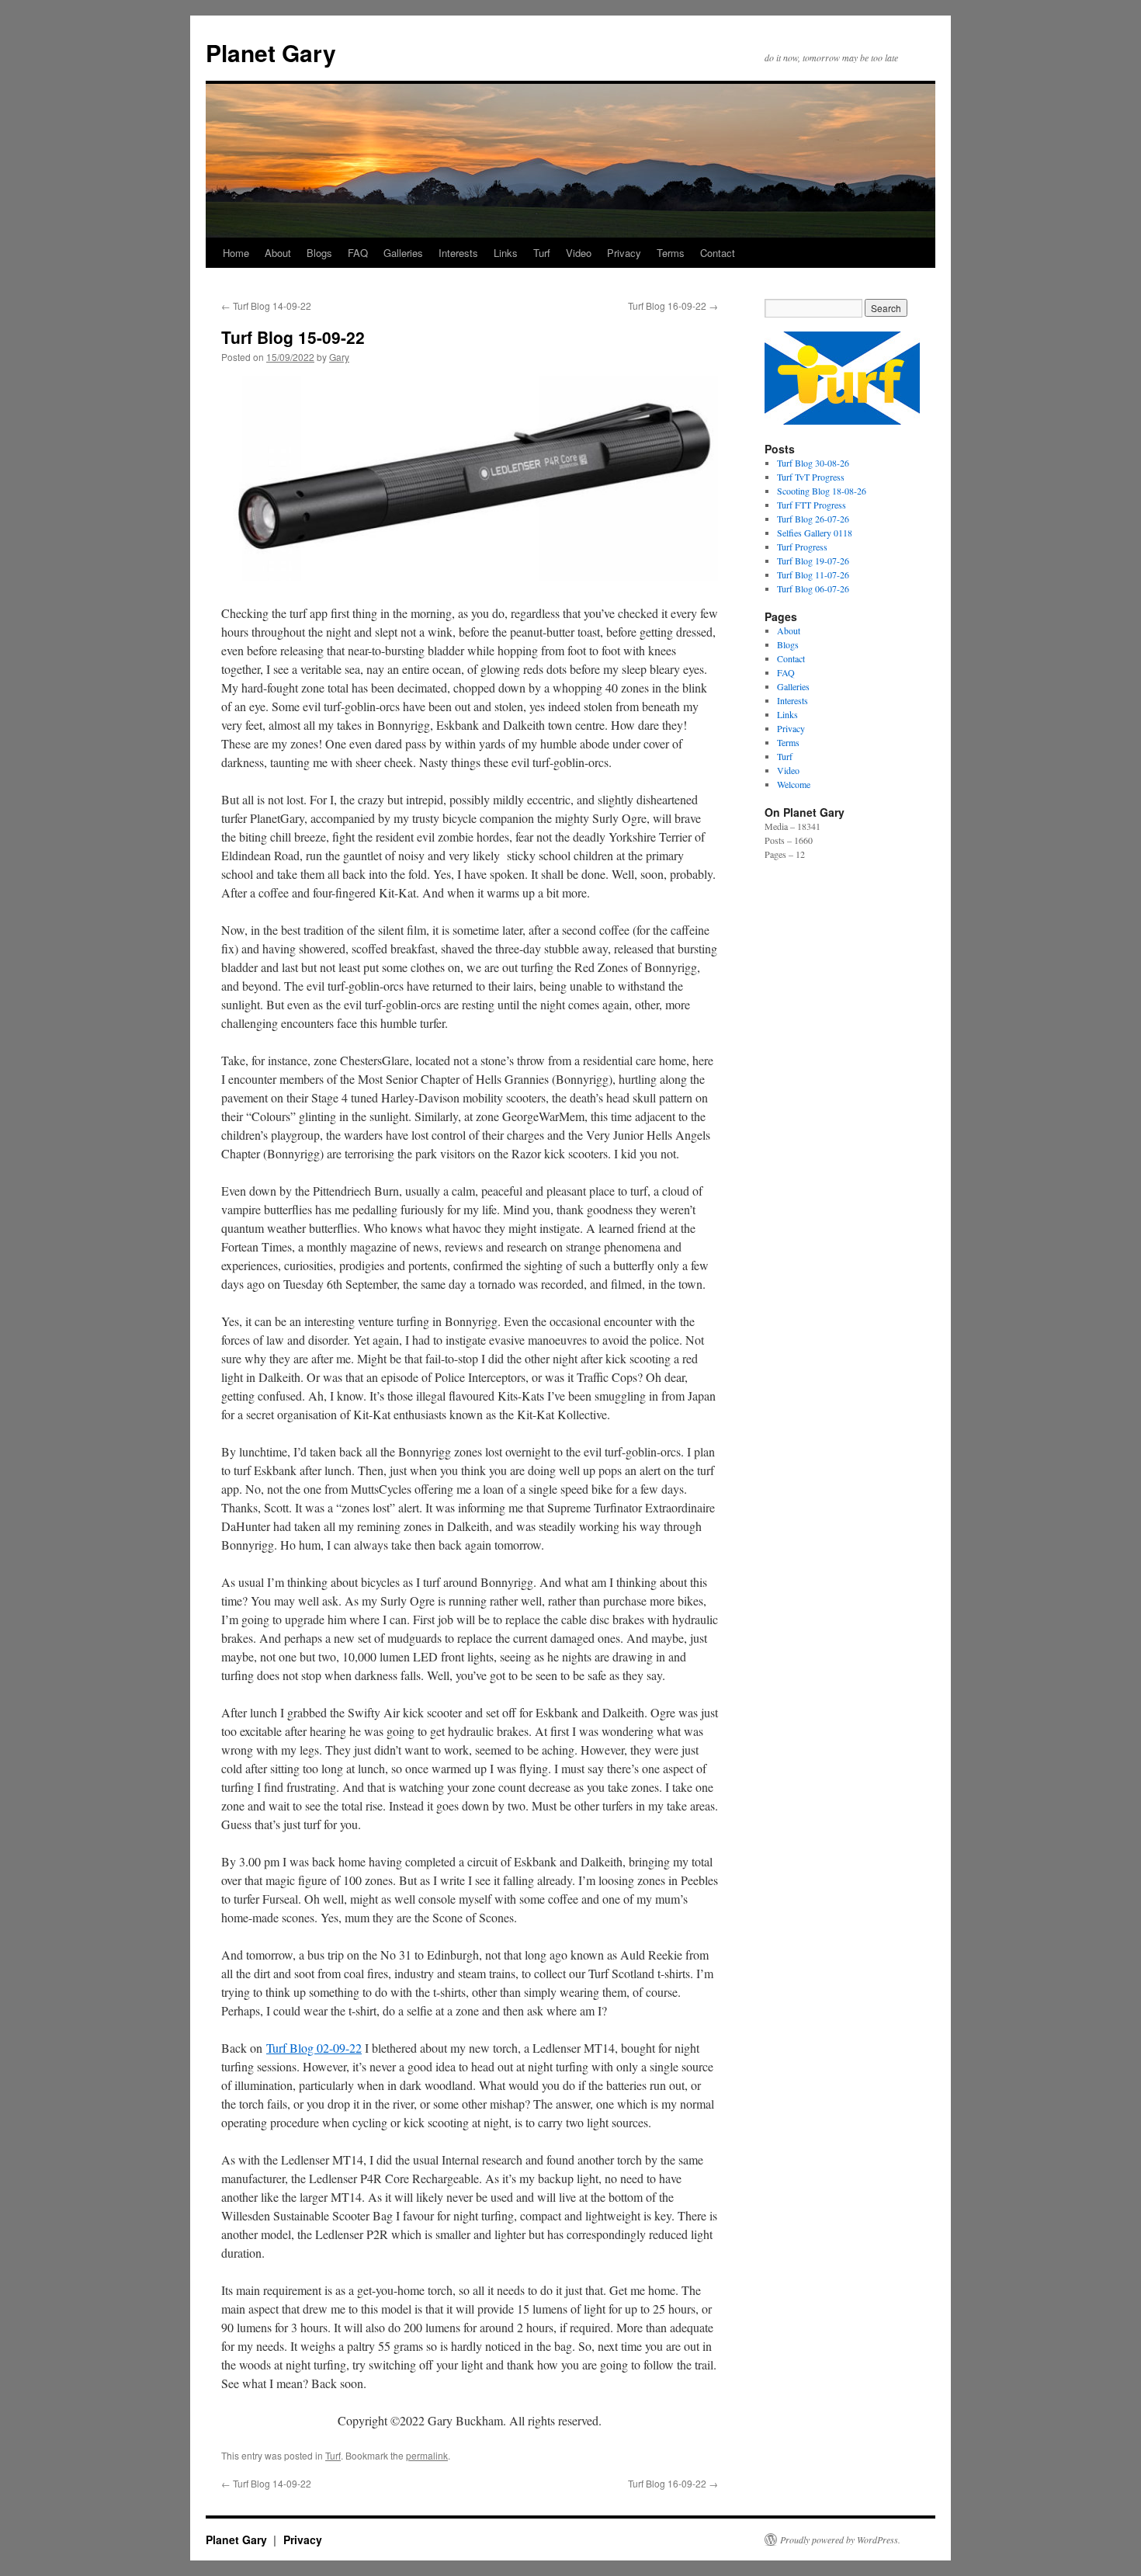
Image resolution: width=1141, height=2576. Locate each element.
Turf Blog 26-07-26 (813, 519)
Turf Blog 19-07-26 (813, 561)
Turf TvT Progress (811, 477)
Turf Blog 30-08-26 (813, 463)
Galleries (403, 253)
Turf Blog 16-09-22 (673, 306)
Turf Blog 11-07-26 (813, 575)
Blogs (319, 253)
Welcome (794, 784)
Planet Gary (271, 52)
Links (506, 253)
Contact (718, 253)
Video (579, 253)
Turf (542, 253)
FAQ (358, 253)
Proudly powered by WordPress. (840, 2540)
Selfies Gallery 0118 (815, 533)
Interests (458, 253)
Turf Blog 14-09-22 (266, 306)
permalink (427, 2455)
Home (236, 253)
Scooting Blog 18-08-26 (822, 491)
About (278, 253)
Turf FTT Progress (812, 505)
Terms (671, 253)
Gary (339, 357)
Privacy (624, 253)
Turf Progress (802, 547)
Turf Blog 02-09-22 (314, 2048)
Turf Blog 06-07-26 (813, 588)
